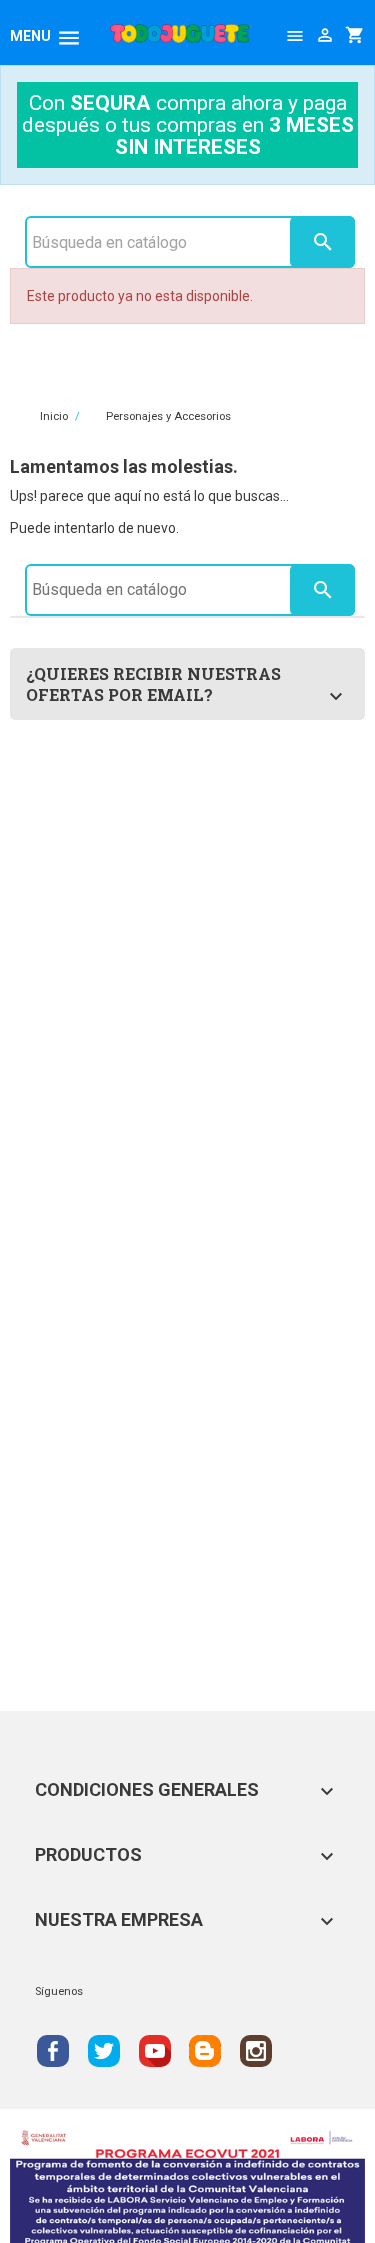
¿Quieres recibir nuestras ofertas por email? (153, 684)
